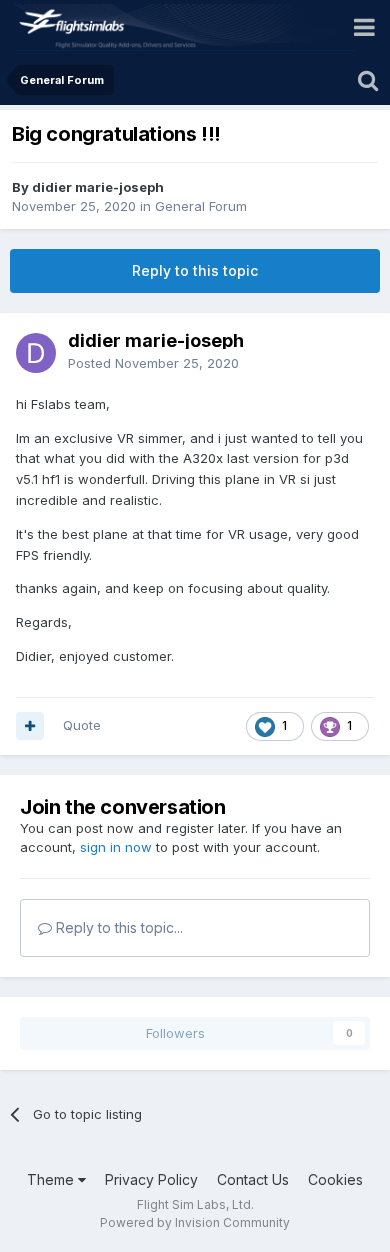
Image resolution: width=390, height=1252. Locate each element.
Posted (153, 363)
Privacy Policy (151, 1179)
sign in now (116, 847)
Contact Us (253, 1179)
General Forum (201, 206)
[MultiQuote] (30, 726)
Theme (52, 1179)
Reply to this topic (195, 270)
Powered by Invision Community (195, 1222)
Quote (82, 725)
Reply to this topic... (117, 927)
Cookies (335, 1179)
